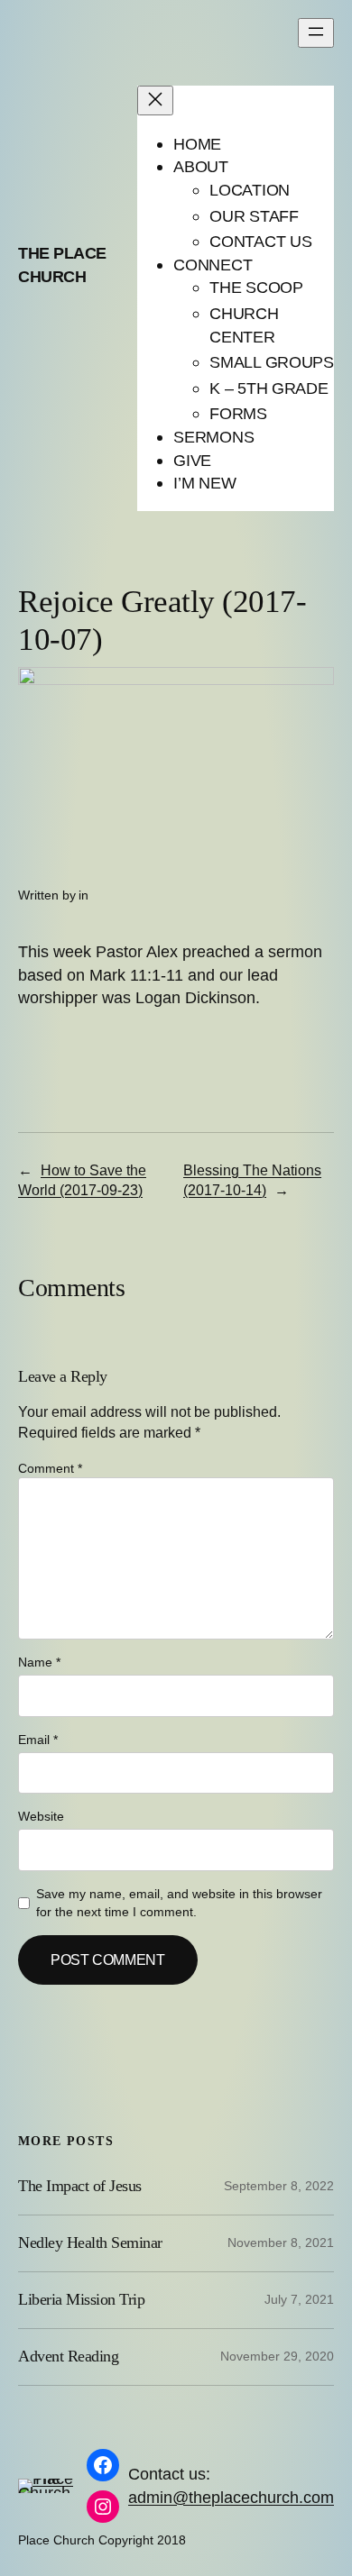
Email (38, 1740)
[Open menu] (316, 33)
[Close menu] (155, 100)
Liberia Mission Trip (81, 2299)
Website (41, 1816)
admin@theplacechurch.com (231, 2497)
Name (39, 1662)
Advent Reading (68, 2356)
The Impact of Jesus (80, 2186)
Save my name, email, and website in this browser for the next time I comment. (179, 1903)
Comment (50, 1468)
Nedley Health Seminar (90, 2243)
